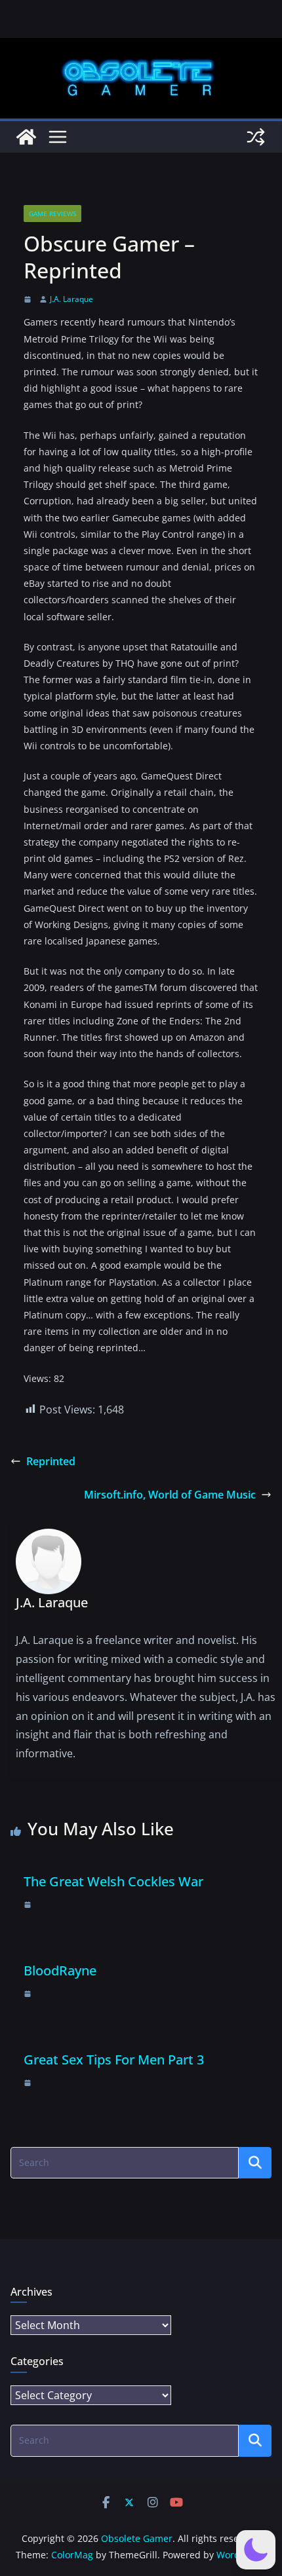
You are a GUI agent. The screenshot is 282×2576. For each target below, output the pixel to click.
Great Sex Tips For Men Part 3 (114, 2060)
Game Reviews (52, 214)
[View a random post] (256, 137)
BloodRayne (60, 1970)
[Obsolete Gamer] (26, 137)
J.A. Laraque (71, 299)
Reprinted (51, 1461)
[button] (256, 2550)
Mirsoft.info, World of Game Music (170, 1495)
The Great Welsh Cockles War (113, 1881)
